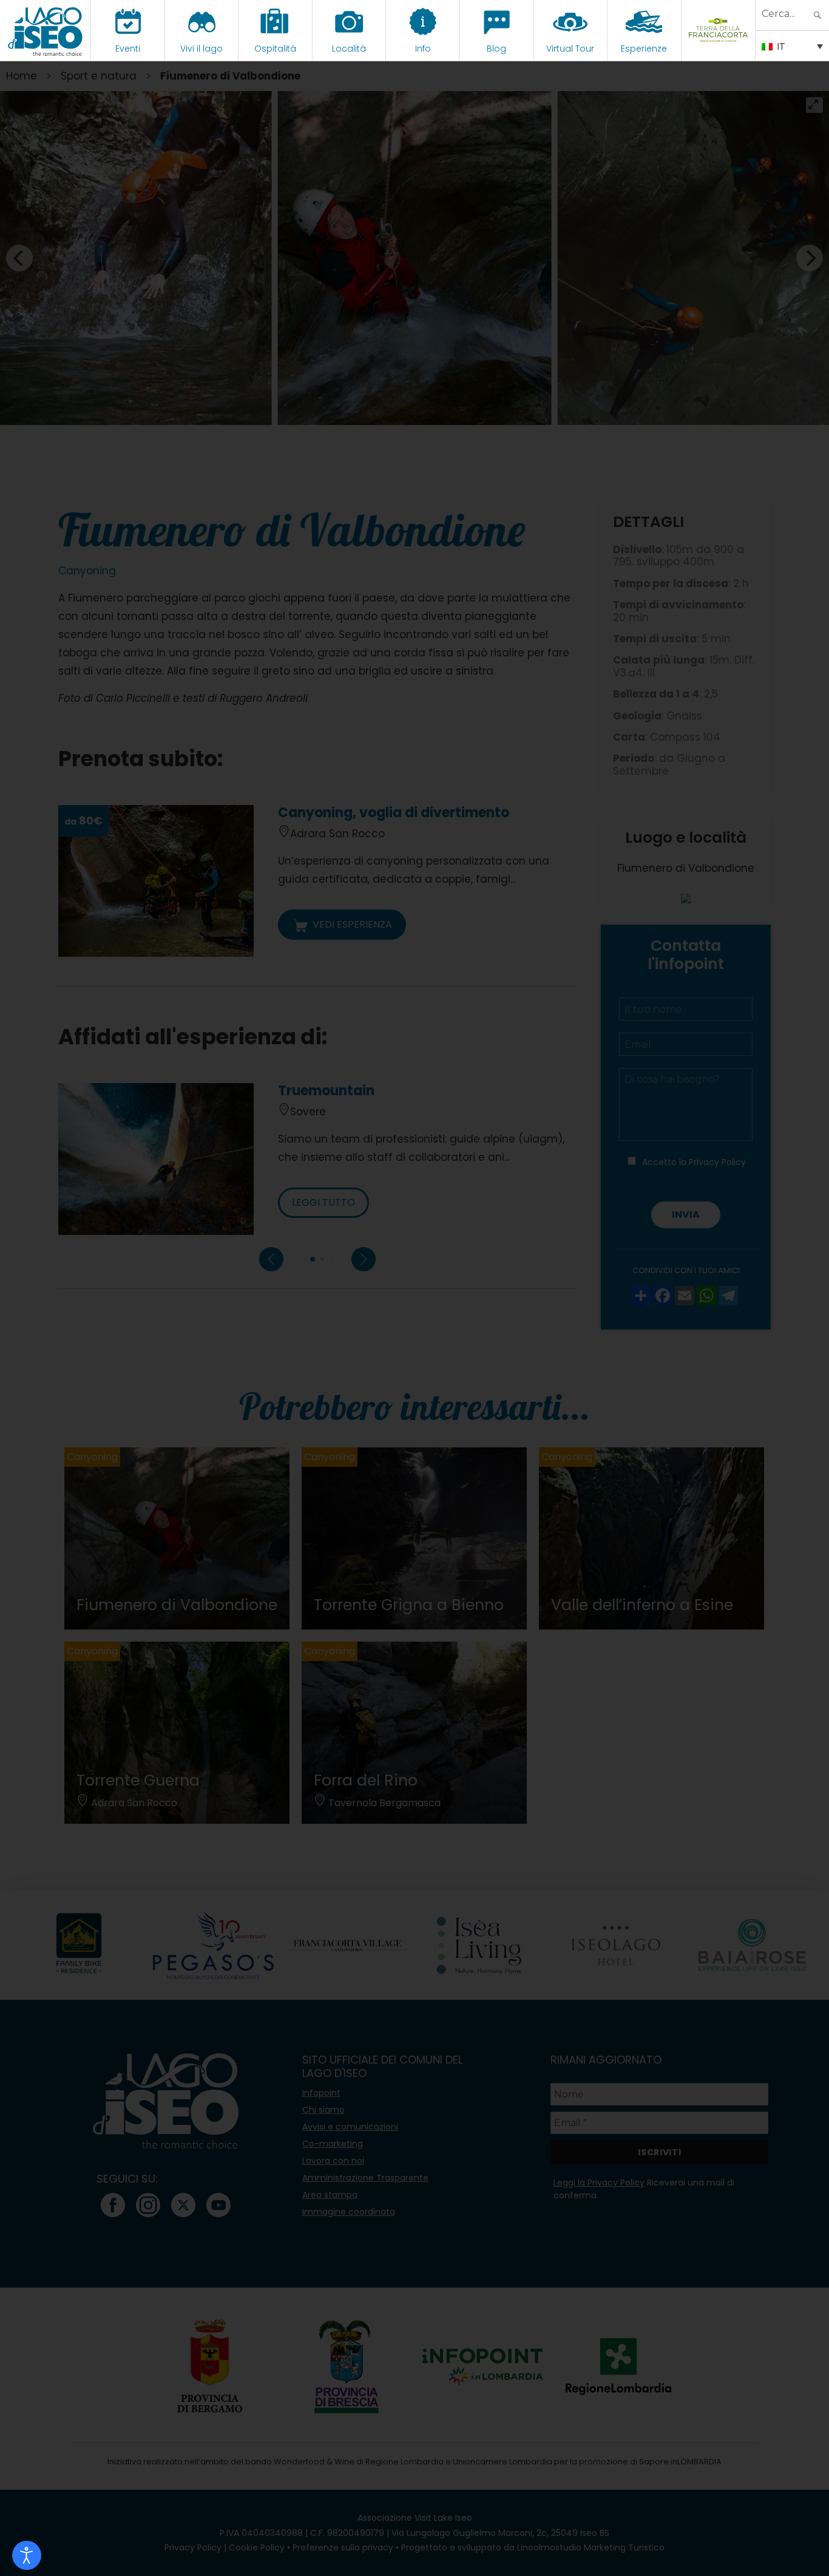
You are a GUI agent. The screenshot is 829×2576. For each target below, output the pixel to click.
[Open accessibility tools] (27, 2555)
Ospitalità (275, 49)
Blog (496, 49)
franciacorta (718, 49)
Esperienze (644, 49)
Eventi (128, 49)
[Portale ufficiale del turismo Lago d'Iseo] (45, 30)
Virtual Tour (570, 49)
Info (423, 49)
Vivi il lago (201, 49)
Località (349, 49)
